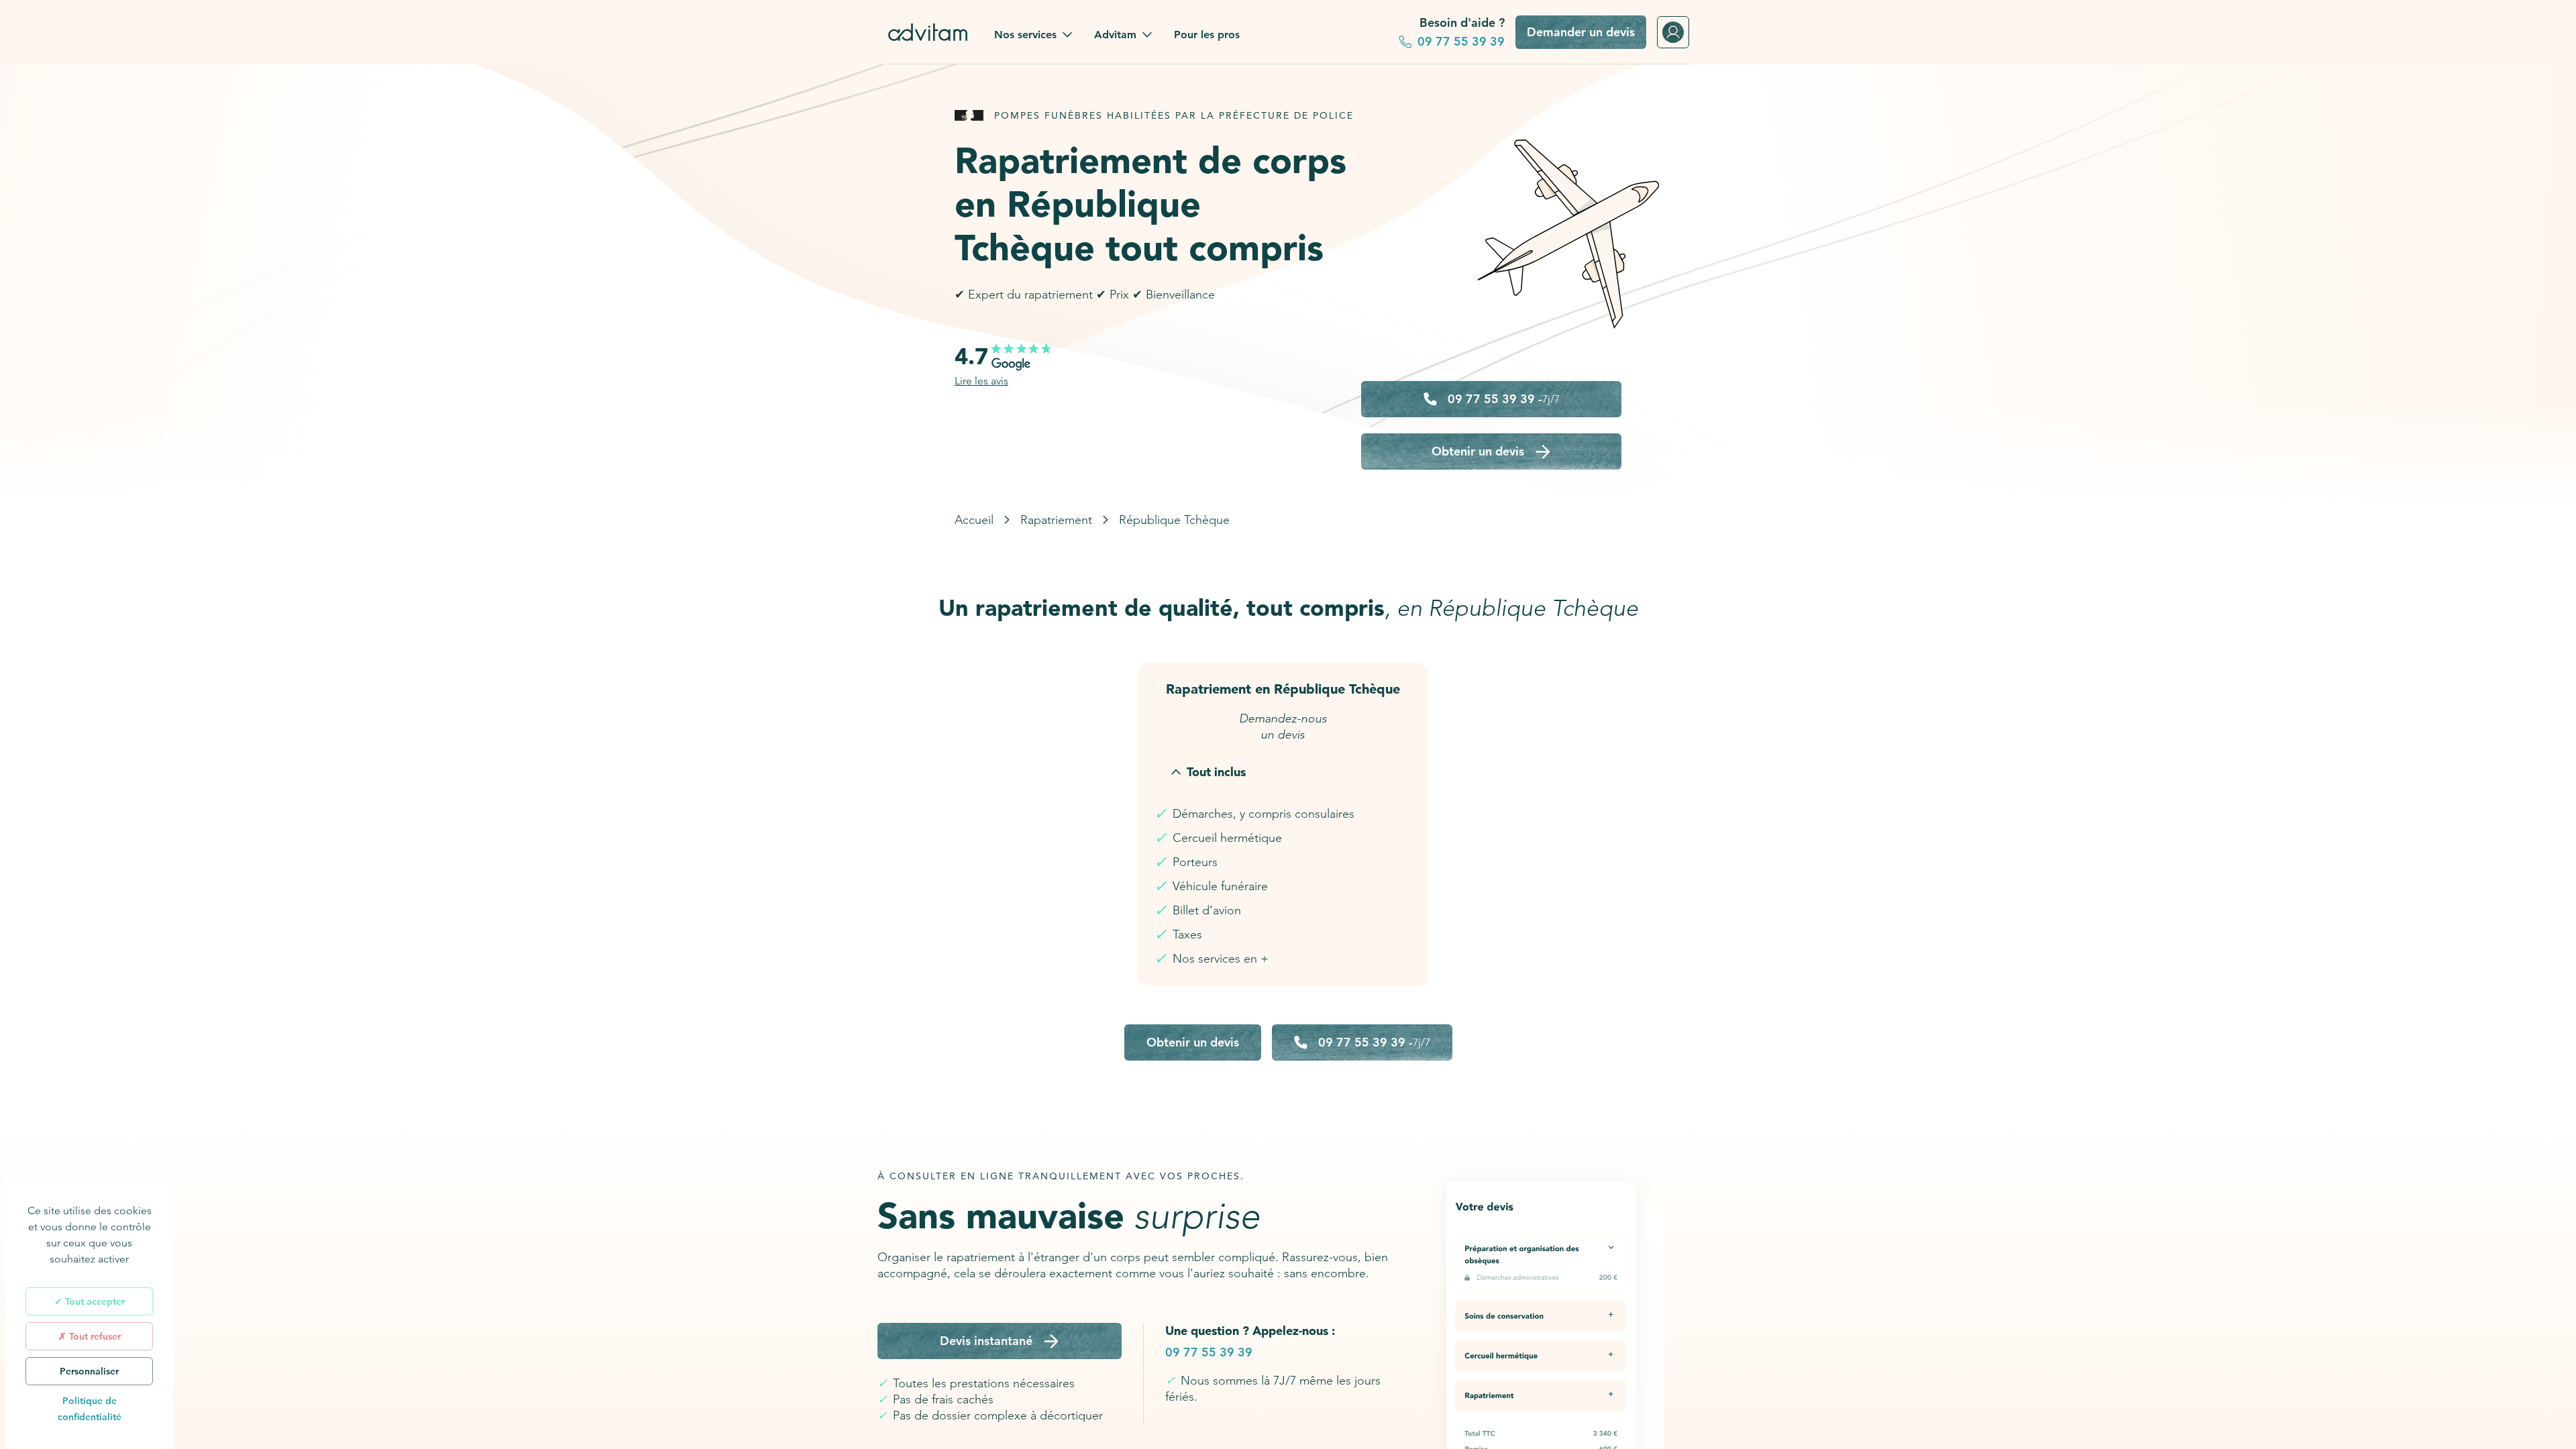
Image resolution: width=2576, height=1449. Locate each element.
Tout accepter (94, 1301)
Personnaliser (89, 1371)
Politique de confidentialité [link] (90, 1409)
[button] (1033, 35)
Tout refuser (94, 1336)
